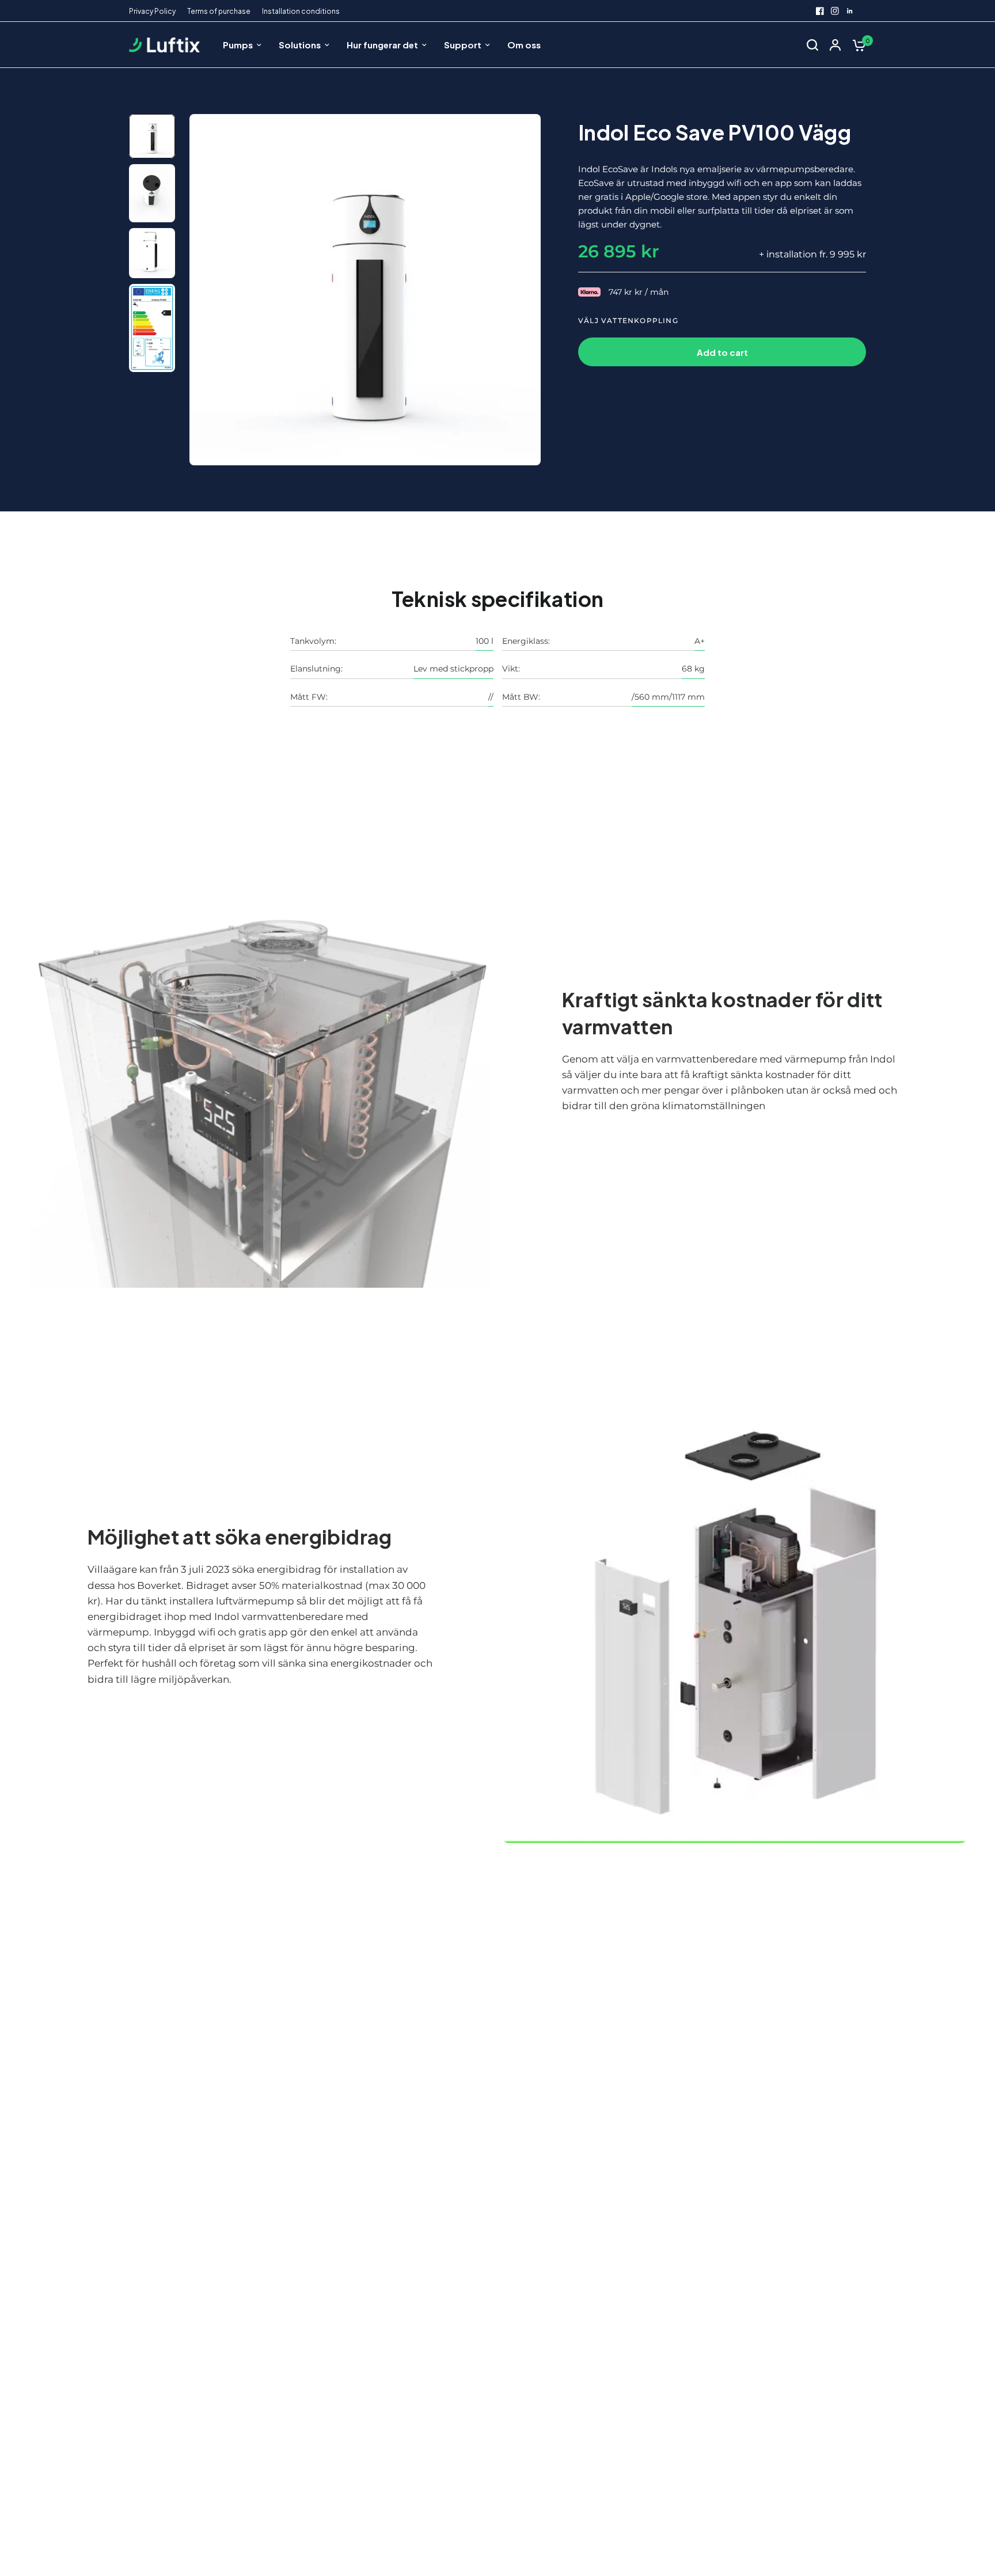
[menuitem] (155, 11)
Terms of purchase (219, 11)
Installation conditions (301, 11)
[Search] (812, 45)
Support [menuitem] (463, 45)
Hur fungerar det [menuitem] (382, 45)
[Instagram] (835, 11)
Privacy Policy (152, 11)
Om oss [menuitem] (524, 45)
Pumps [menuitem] (238, 45)
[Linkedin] (850, 11)
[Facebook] (820, 11)
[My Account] (835, 45)
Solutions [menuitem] (300, 45)
